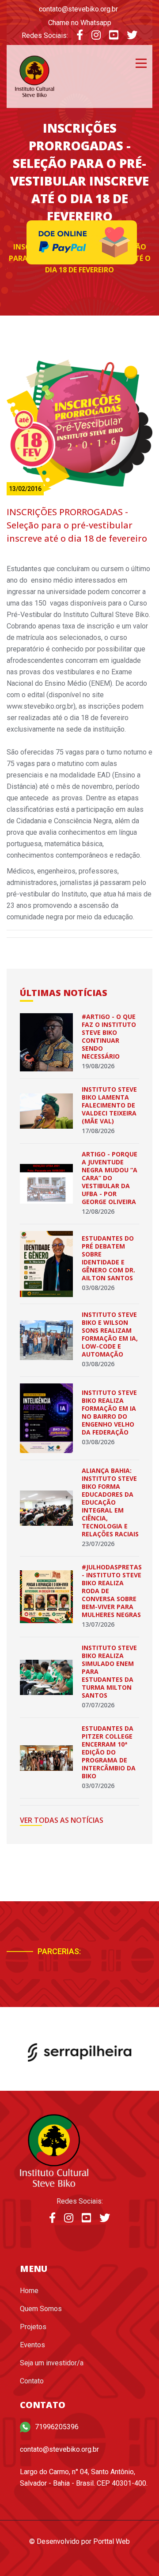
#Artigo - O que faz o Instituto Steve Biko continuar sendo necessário (109, 1036)
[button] (105, 1974)
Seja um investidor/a (52, 2363)
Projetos (33, 2327)
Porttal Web (112, 2541)
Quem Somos (41, 2309)
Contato (32, 2381)
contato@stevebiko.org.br (78, 9)
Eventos (32, 2345)
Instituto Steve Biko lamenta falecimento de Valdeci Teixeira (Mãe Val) (109, 1105)
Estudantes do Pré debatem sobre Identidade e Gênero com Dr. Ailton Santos (108, 1258)
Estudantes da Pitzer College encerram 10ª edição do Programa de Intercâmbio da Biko (109, 1752)
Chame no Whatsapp (80, 23)
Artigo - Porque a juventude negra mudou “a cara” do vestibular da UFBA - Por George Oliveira (110, 1178)
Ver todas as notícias (62, 1820)
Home (29, 2291)
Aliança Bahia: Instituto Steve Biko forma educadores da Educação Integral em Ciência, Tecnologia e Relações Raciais (110, 1502)
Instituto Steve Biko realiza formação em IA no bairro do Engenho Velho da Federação (109, 1412)
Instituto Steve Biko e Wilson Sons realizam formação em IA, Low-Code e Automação (110, 1334)
